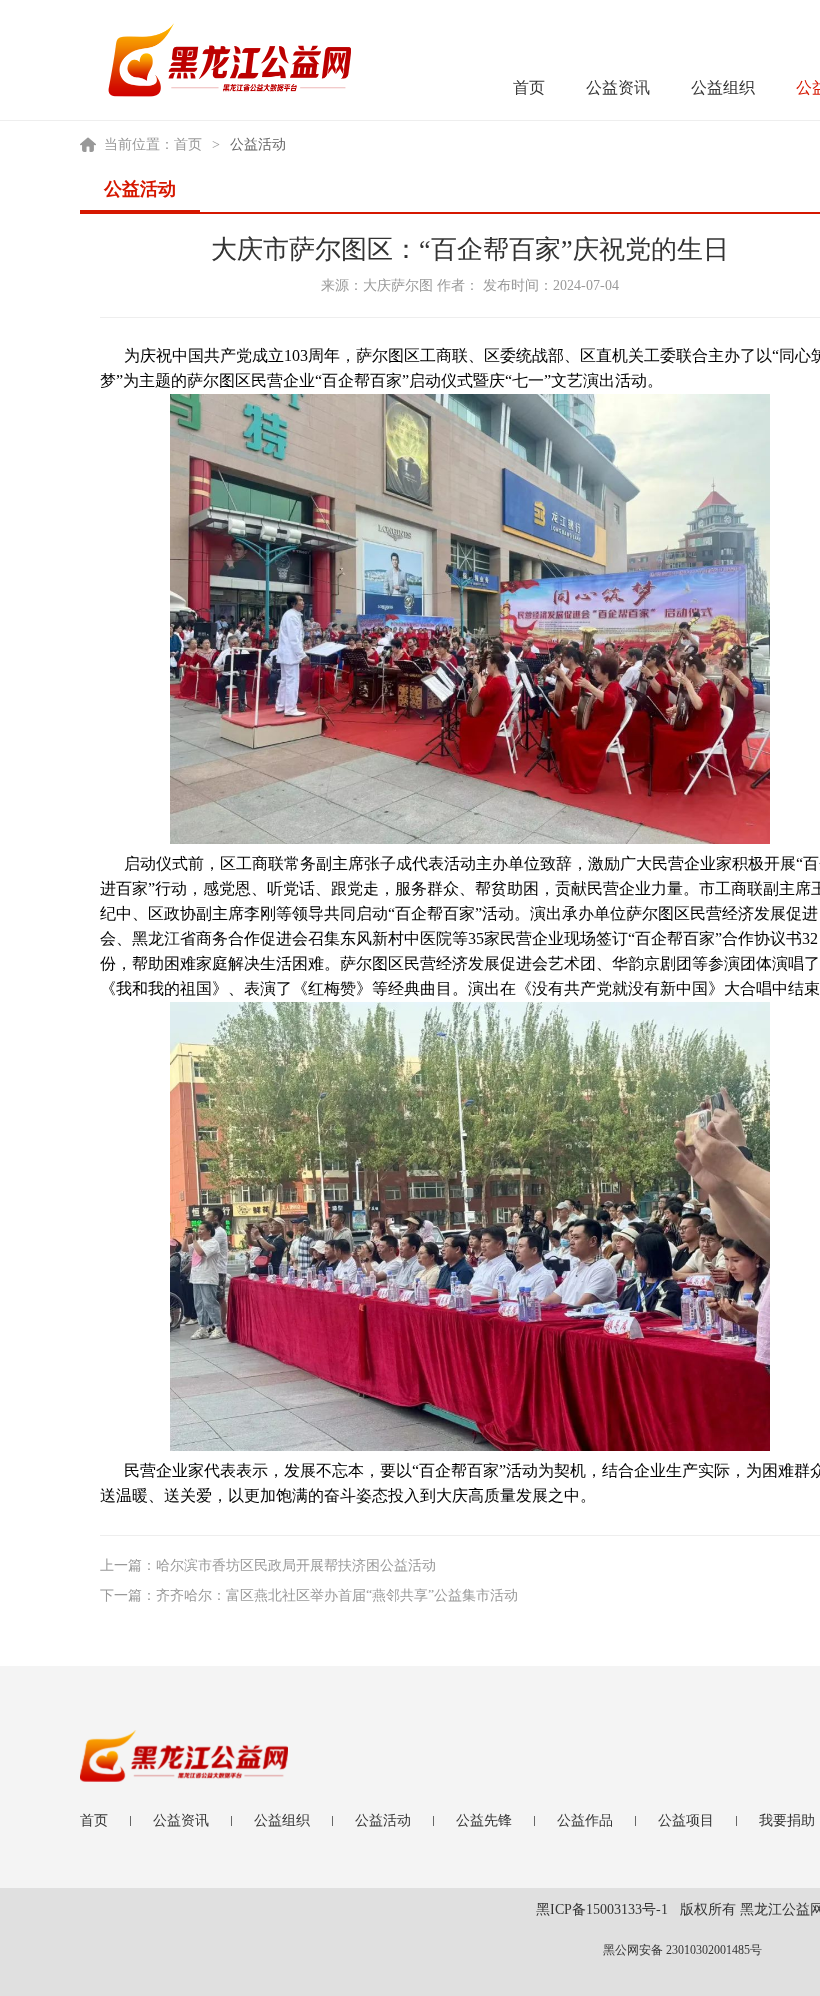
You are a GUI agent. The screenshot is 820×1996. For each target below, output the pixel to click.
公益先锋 (484, 1820)
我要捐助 (787, 1820)
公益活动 (383, 1820)
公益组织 (723, 87)
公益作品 (585, 1820)
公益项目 (686, 1820)
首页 (529, 87)
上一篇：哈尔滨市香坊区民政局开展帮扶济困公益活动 (268, 1565)
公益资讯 (618, 87)
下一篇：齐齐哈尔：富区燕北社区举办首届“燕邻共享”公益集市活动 (309, 1595)
